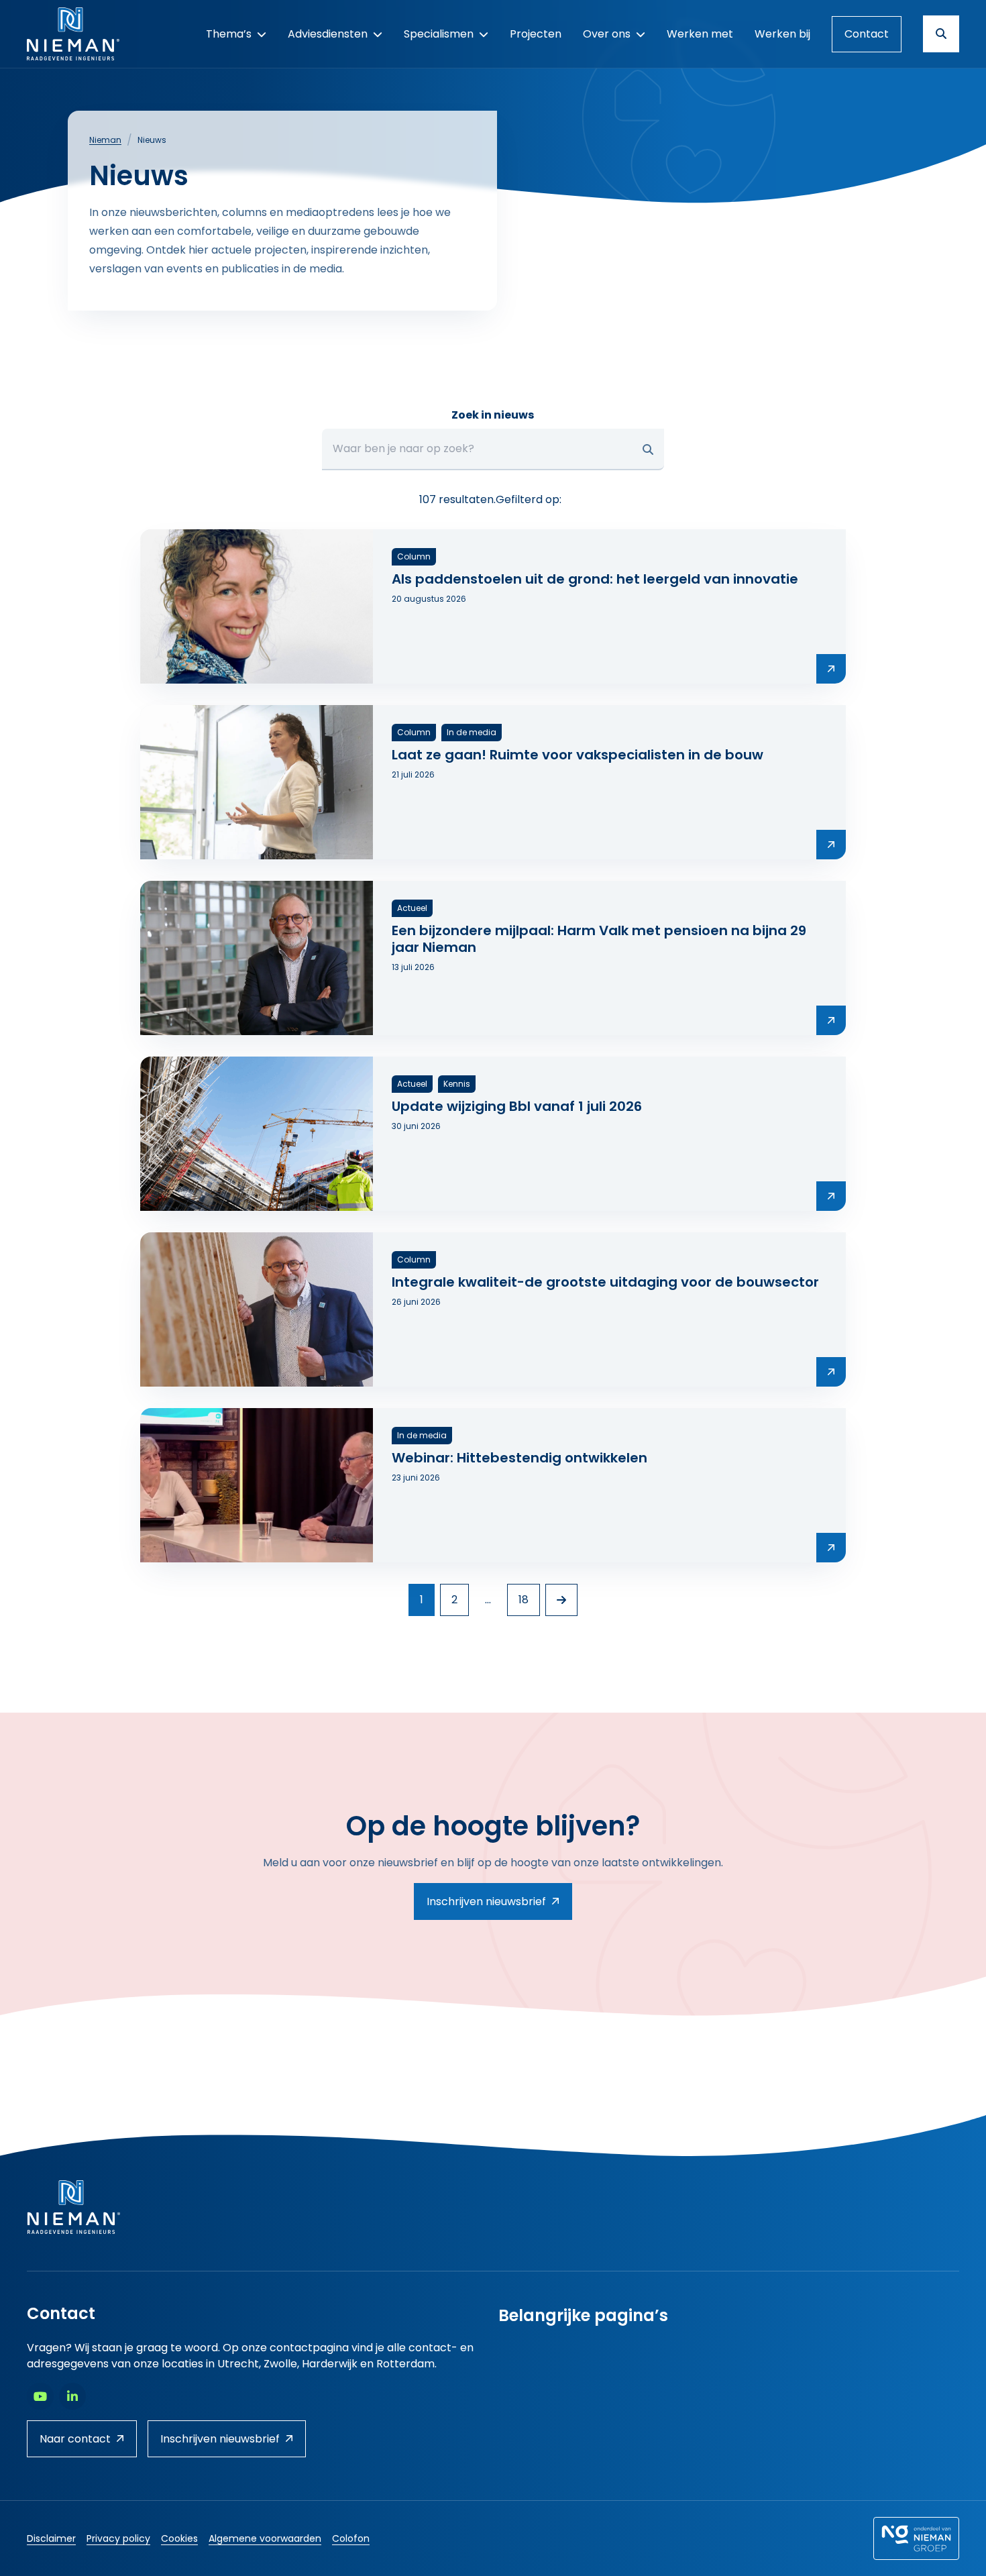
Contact (867, 34)
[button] (648, 449)
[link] (561, 1600)
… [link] (488, 1600)
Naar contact (75, 2439)
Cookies (179, 2538)
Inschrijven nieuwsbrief (486, 1901)
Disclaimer (51, 2538)
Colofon (351, 2538)
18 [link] (524, 1600)
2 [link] (454, 1600)
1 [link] (422, 1600)
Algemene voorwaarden (265, 2538)
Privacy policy (118, 2538)
